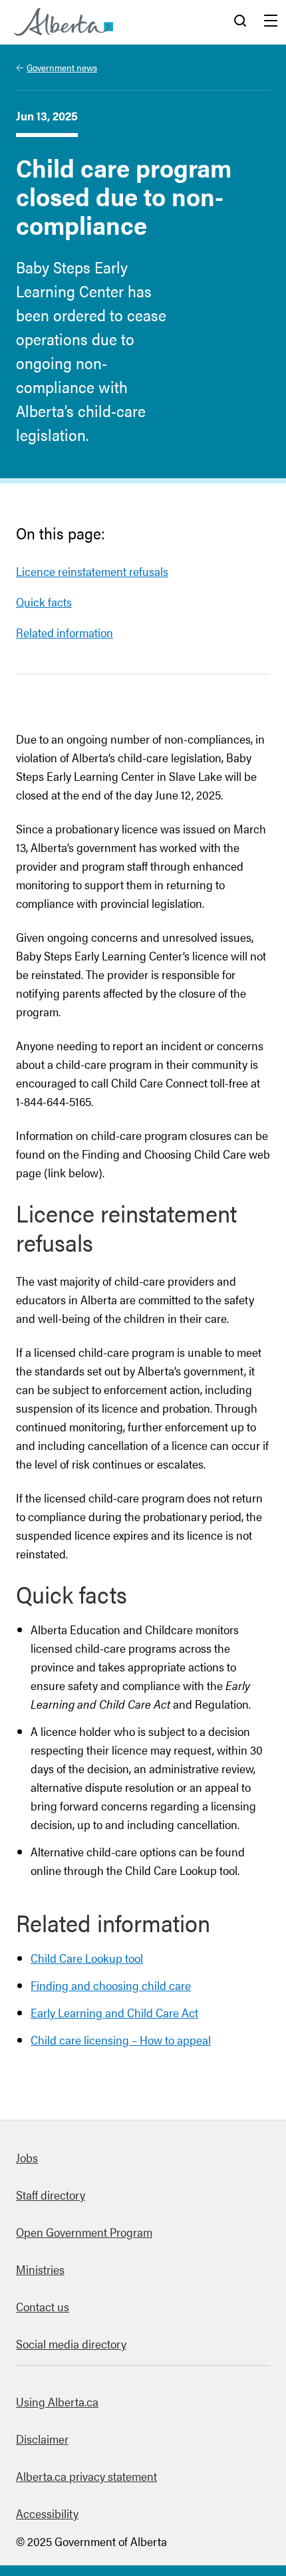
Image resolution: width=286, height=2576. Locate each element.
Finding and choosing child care (111, 1985)
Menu (271, 22)
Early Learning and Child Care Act (114, 2012)
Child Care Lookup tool (87, 1958)
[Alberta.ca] (64, 22)
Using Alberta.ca (57, 2401)
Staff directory (51, 2195)
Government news (62, 67)
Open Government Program (84, 2232)
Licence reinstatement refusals (92, 571)
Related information (65, 632)
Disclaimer (42, 2439)
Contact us (43, 2306)
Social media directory (71, 2344)
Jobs (27, 2157)
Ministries (40, 2269)
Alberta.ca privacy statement (86, 2476)
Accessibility (47, 2513)
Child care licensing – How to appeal (121, 2040)
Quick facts (44, 602)
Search (240, 22)
